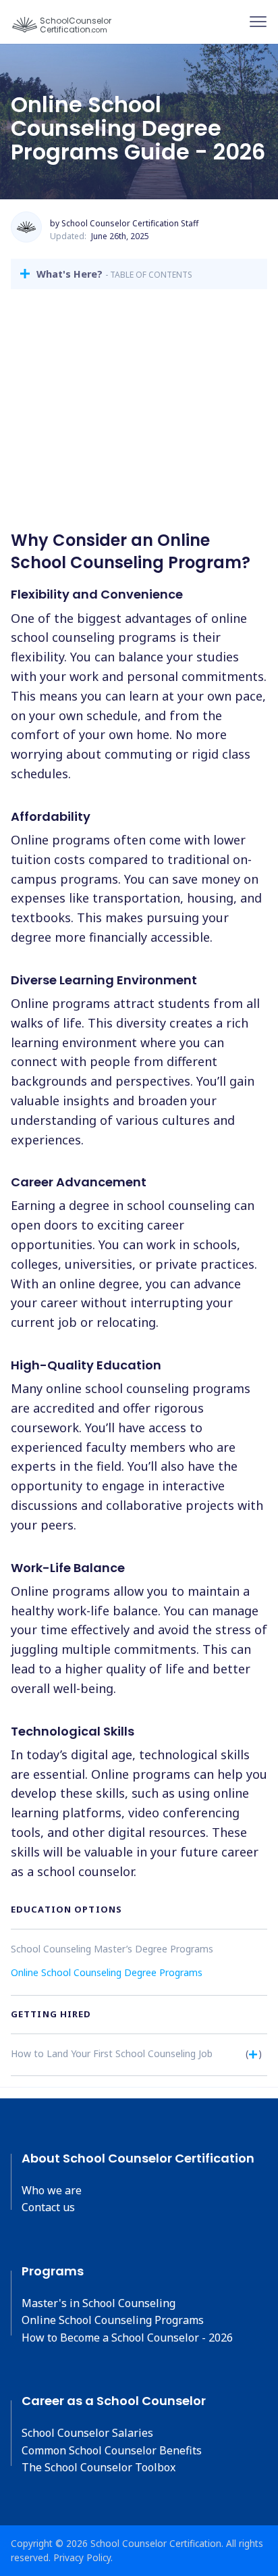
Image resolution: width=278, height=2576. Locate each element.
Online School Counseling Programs (113, 2320)
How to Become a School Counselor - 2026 (127, 2338)
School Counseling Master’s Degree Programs (112, 1949)
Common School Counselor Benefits (112, 2450)
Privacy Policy (82, 2557)
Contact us (48, 2207)
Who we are (52, 2190)
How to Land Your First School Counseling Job (112, 2053)
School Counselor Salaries (87, 2433)
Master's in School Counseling (99, 2303)
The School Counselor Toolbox (99, 2467)
